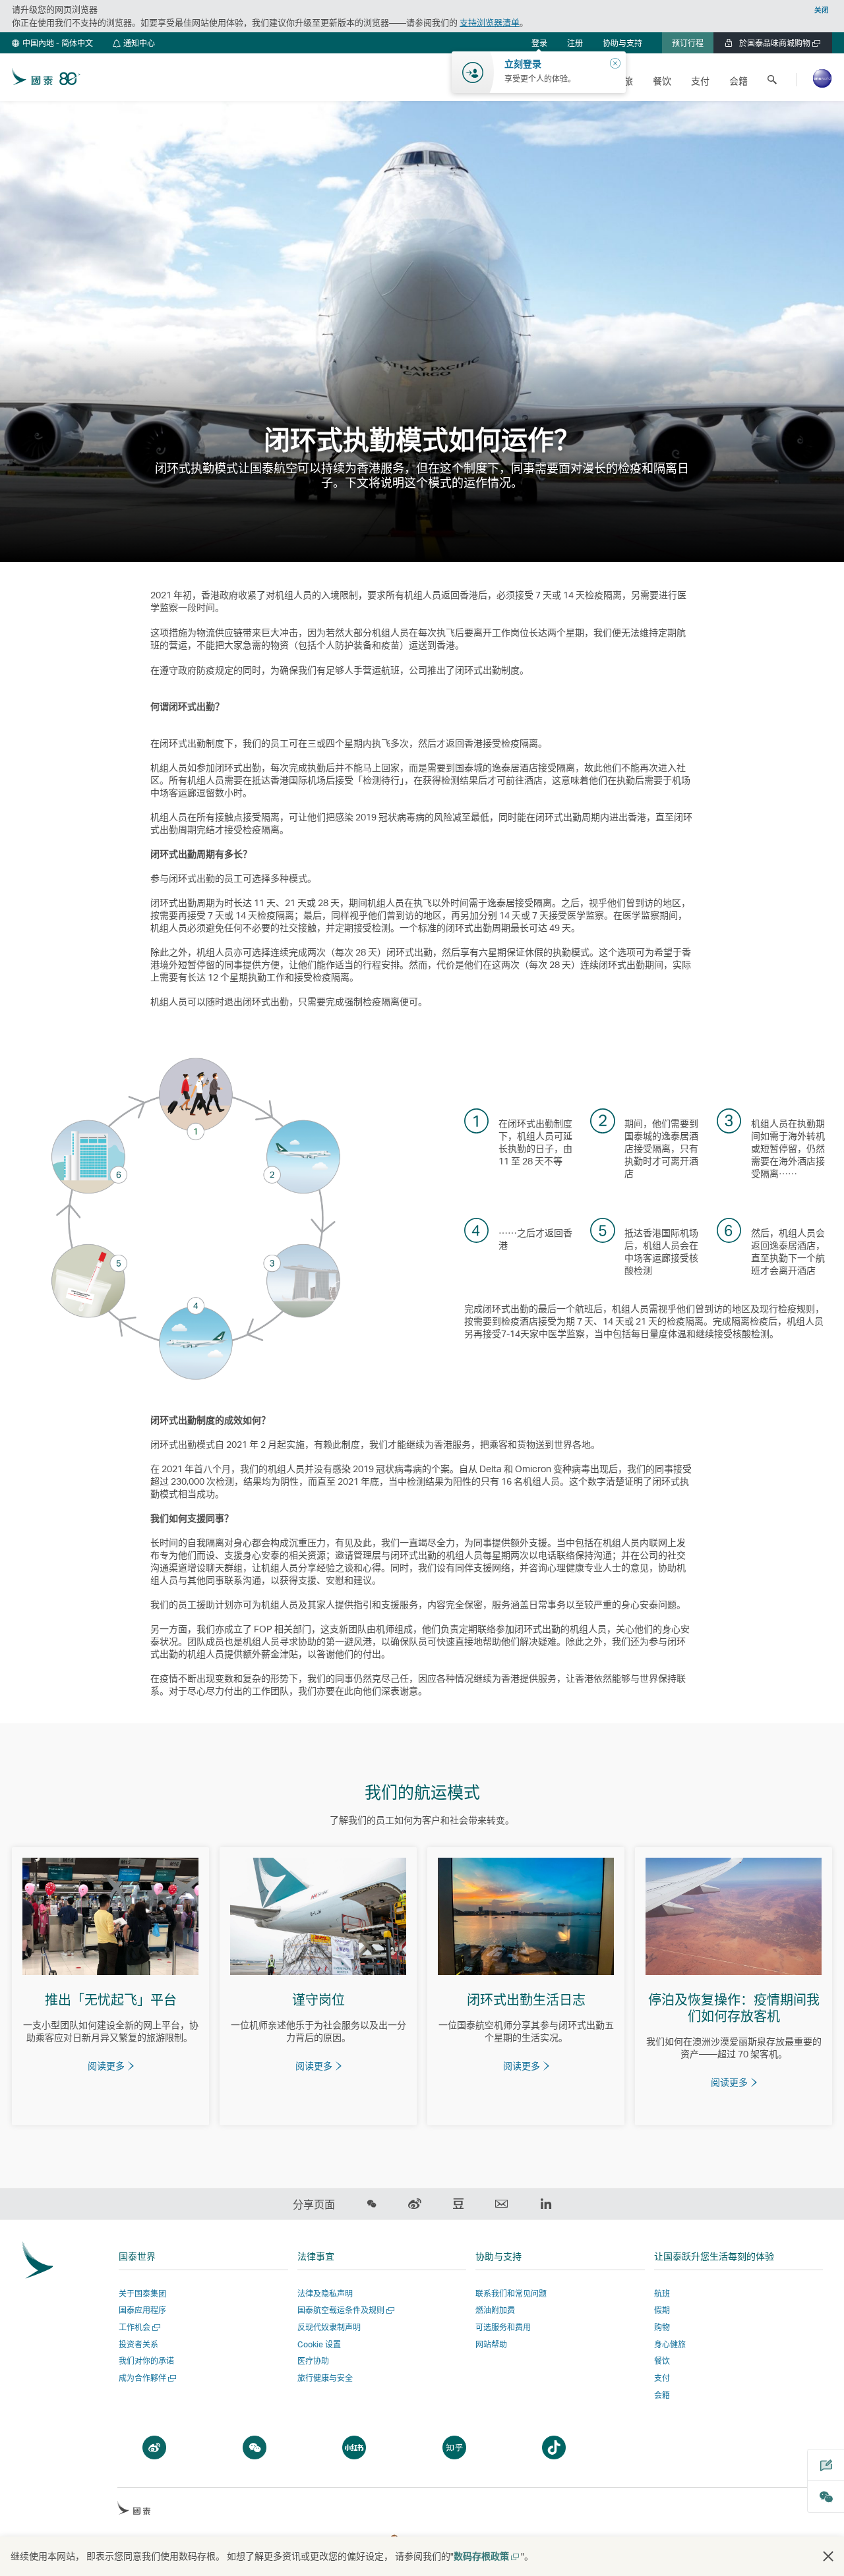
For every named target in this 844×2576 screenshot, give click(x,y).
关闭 (822, 10)
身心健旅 (670, 2344)
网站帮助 (491, 2344)
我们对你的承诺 (146, 2361)
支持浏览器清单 (490, 22)
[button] (52, 43)
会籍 (662, 2395)
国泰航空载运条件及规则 (345, 2310)
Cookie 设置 (319, 2345)
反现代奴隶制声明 (329, 2327)
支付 (662, 2378)
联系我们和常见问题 (511, 2294)
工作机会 (138, 2327)
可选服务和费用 (503, 2327)
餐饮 (662, 2361)
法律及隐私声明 (325, 2294)
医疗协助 (313, 2361)
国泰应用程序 (142, 2310)
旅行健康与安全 (325, 2378)
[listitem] (110, 1986)
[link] (575, 43)
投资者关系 (138, 2344)
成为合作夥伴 (146, 2378)
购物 (662, 2327)
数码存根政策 (486, 2556)
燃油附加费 (495, 2310)
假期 (662, 2310)
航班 (662, 2294)
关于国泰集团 (142, 2294)
